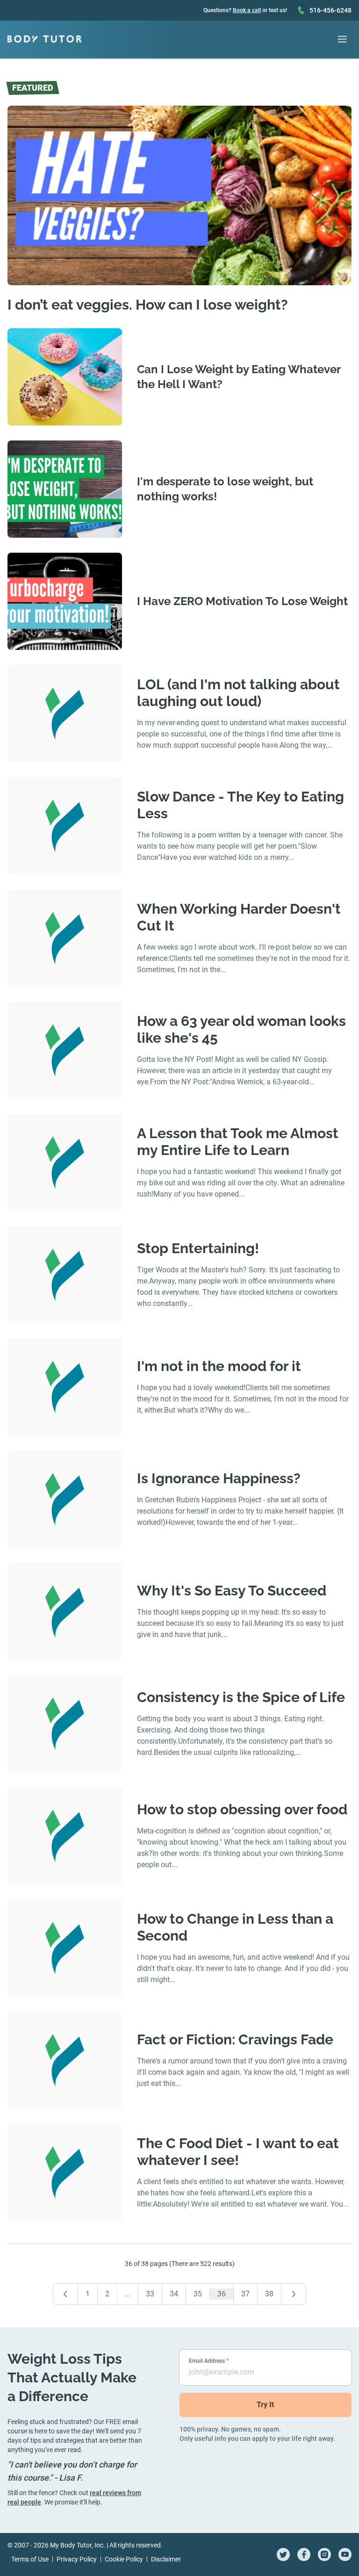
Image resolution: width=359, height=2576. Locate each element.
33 (150, 2294)
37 (245, 2294)
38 (269, 2294)
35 (198, 2294)
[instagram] (324, 2554)
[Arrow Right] (294, 2294)
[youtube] (345, 2554)
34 (174, 2294)
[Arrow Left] (65, 2294)
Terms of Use (30, 2559)
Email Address (209, 2361)
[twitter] (283, 2554)
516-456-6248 (330, 10)
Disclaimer (166, 2559)
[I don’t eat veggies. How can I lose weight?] (179, 195)
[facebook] (304, 2554)
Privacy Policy (77, 2559)
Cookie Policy (124, 2559)
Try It (266, 2405)
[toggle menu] (342, 39)
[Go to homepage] (44, 39)
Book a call (247, 10)
